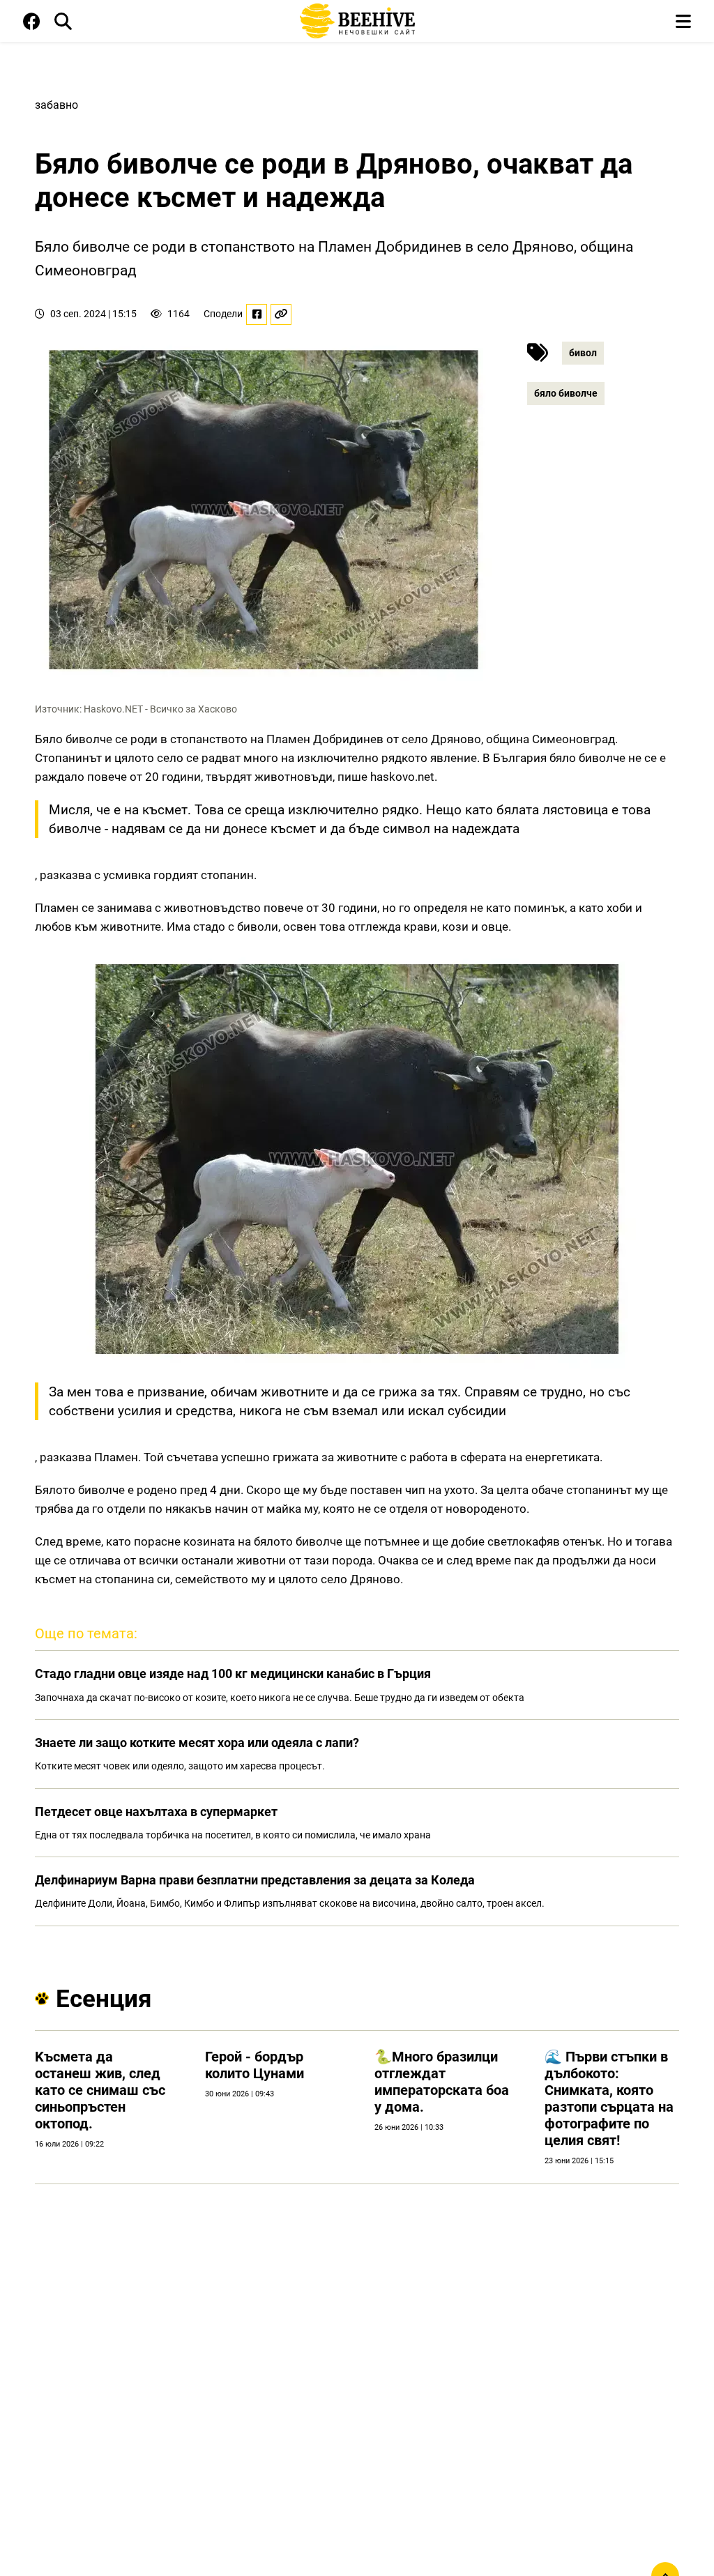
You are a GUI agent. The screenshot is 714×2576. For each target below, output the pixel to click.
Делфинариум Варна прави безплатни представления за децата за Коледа (255, 1880)
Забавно (56, 105)
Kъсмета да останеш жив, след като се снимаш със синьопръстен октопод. (100, 2090)
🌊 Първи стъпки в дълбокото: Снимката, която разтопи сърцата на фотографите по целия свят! (609, 2098)
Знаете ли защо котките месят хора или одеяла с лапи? (197, 1743)
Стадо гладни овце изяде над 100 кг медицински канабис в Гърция (233, 1674)
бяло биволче (566, 393)
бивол (583, 353)
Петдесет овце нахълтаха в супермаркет (156, 1812)
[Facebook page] (32, 24)
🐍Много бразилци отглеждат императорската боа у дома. (442, 2082)
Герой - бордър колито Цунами (255, 2065)
